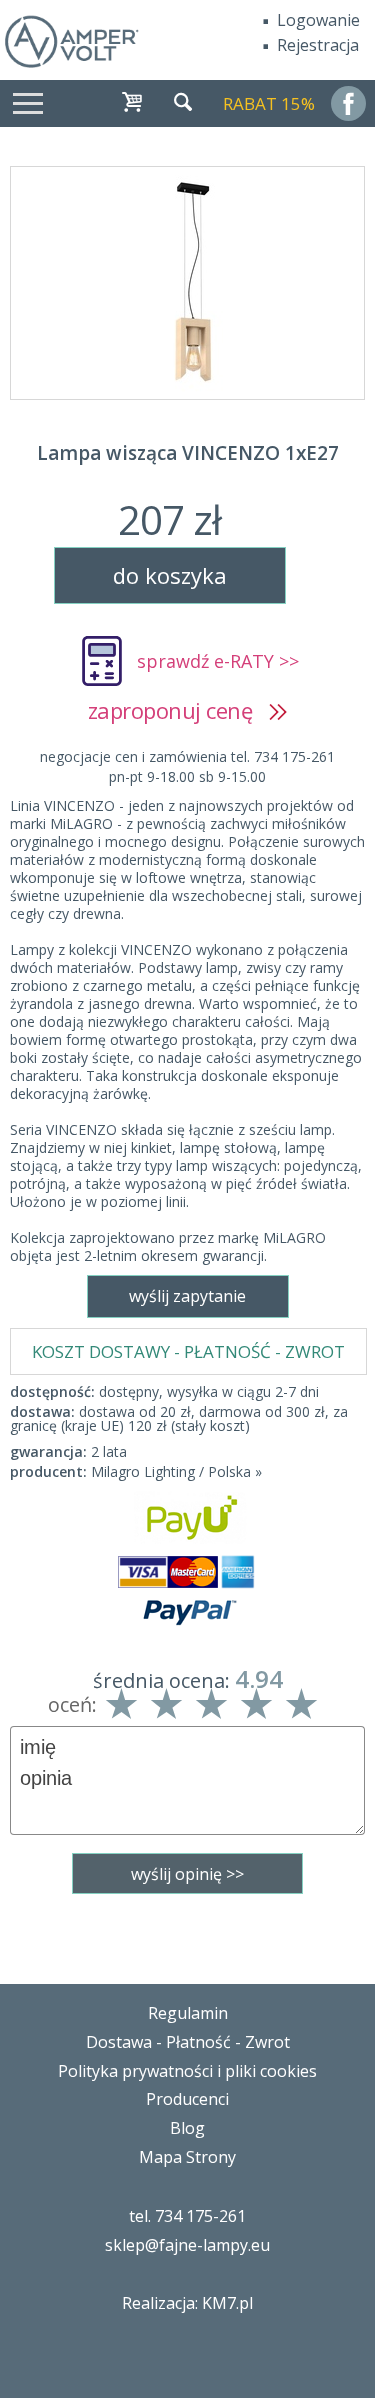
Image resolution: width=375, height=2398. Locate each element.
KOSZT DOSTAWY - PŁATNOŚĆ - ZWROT (188, 1351)
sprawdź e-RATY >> (218, 661)
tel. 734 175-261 (187, 2216)
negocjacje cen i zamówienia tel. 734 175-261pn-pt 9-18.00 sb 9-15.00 (187, 766)
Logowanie (318, 20)
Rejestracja (318, 45)
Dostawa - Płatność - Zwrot (188, 2042)
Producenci (187, 2099)
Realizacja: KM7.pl (187, 2303)
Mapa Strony (187, 2157)
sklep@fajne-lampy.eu (187, 2245)
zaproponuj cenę (178, 710)
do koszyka (170, 575)
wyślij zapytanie (187, 1296)
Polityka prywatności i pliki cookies (187, 2071)
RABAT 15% (269, 103)
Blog (187, 2128)
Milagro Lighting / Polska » (176, 1471)
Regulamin (188, 2013)
